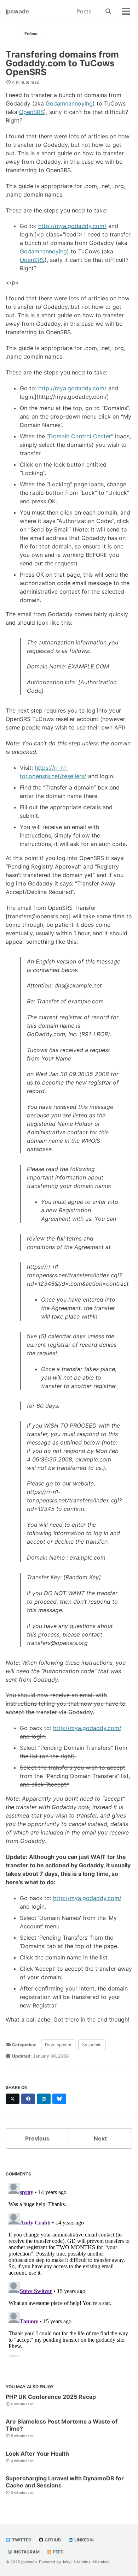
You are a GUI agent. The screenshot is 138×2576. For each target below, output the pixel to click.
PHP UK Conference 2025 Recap (51, 2397)
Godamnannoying (69, 103)
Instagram (26, 2552)
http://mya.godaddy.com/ (72, 226)
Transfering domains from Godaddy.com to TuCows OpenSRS (62, 63)
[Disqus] (69, 2268)
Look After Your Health (37, 2454)
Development (58, 2045)
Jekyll (67, 2562)
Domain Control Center (80, 436)
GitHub (52, 2540)
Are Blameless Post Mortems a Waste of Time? (62, 2425)
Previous (37, 2138)
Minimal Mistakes (93, 2562)
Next (100, 2138)
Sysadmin (92, 2045)
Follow (31, 34)
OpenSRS (31, 112)
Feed (58, 2552)
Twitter (21, 2540)
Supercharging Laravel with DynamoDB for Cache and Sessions (65, 2482)
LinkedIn (84, 2540)
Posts (84, 11)
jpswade (17, 11)
